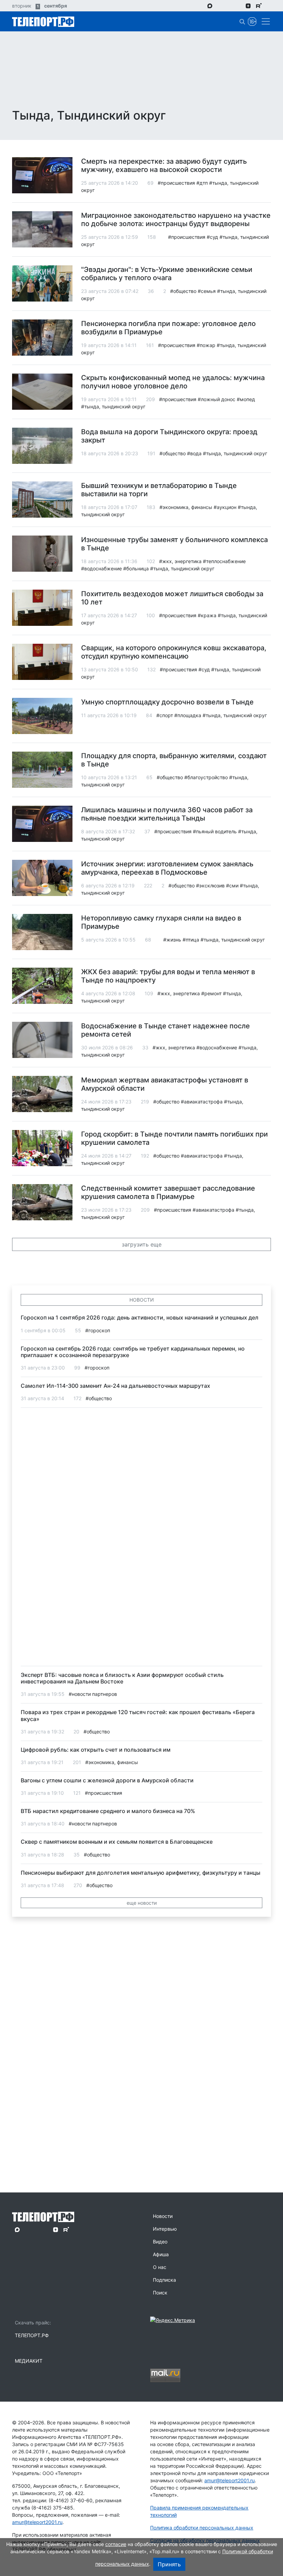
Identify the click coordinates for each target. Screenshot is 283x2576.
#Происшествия (176, 183)
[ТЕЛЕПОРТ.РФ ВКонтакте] (229, 6)
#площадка (188, 715)
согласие (116, 2544)
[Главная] (43, 21)
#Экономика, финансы (186, 507)
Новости (163, 2216)
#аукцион (225, 507)
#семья (207, 291)
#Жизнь (172, 940)
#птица (191, 940)
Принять (169, 2564)
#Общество (183, 291)
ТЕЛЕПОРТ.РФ (32, 2335)
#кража (207, 615)
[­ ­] (250, 116)
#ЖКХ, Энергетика (180, 561)
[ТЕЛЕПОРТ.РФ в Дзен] (248, 6)
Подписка (164, 2280)
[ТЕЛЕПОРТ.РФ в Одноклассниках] (238, 6)
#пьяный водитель (215, 831)
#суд (212, 237)
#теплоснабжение (224, 561)
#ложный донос (217, 399)
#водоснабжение (101, 568)
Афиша (161, 2254)
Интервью (165, 2229)
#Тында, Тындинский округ (113, 406)
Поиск (160, 2293)
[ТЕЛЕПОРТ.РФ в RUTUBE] (259, 6)
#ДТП (202, 183)
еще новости (142, 1903)
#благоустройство (206, 777)
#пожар (206, 345)
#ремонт (211, 993)
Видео (160, 2242)
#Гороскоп (98, 1330)
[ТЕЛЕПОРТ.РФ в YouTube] (269, 6)
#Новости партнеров (93, 1694)
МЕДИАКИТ (29, 2361)
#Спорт (165, 715)
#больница (136, 568)
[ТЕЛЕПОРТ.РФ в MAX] (210, 6)
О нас (160, 2267)
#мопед (246, 399)
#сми (232, 885)
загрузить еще (142, 1244)
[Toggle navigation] (264, 21)
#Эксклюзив (210, 885)
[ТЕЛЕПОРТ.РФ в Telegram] (220, 6)
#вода (194, 453)
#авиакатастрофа (202, 1102)
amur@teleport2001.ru (37, 2522)
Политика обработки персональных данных (202, 2528)
